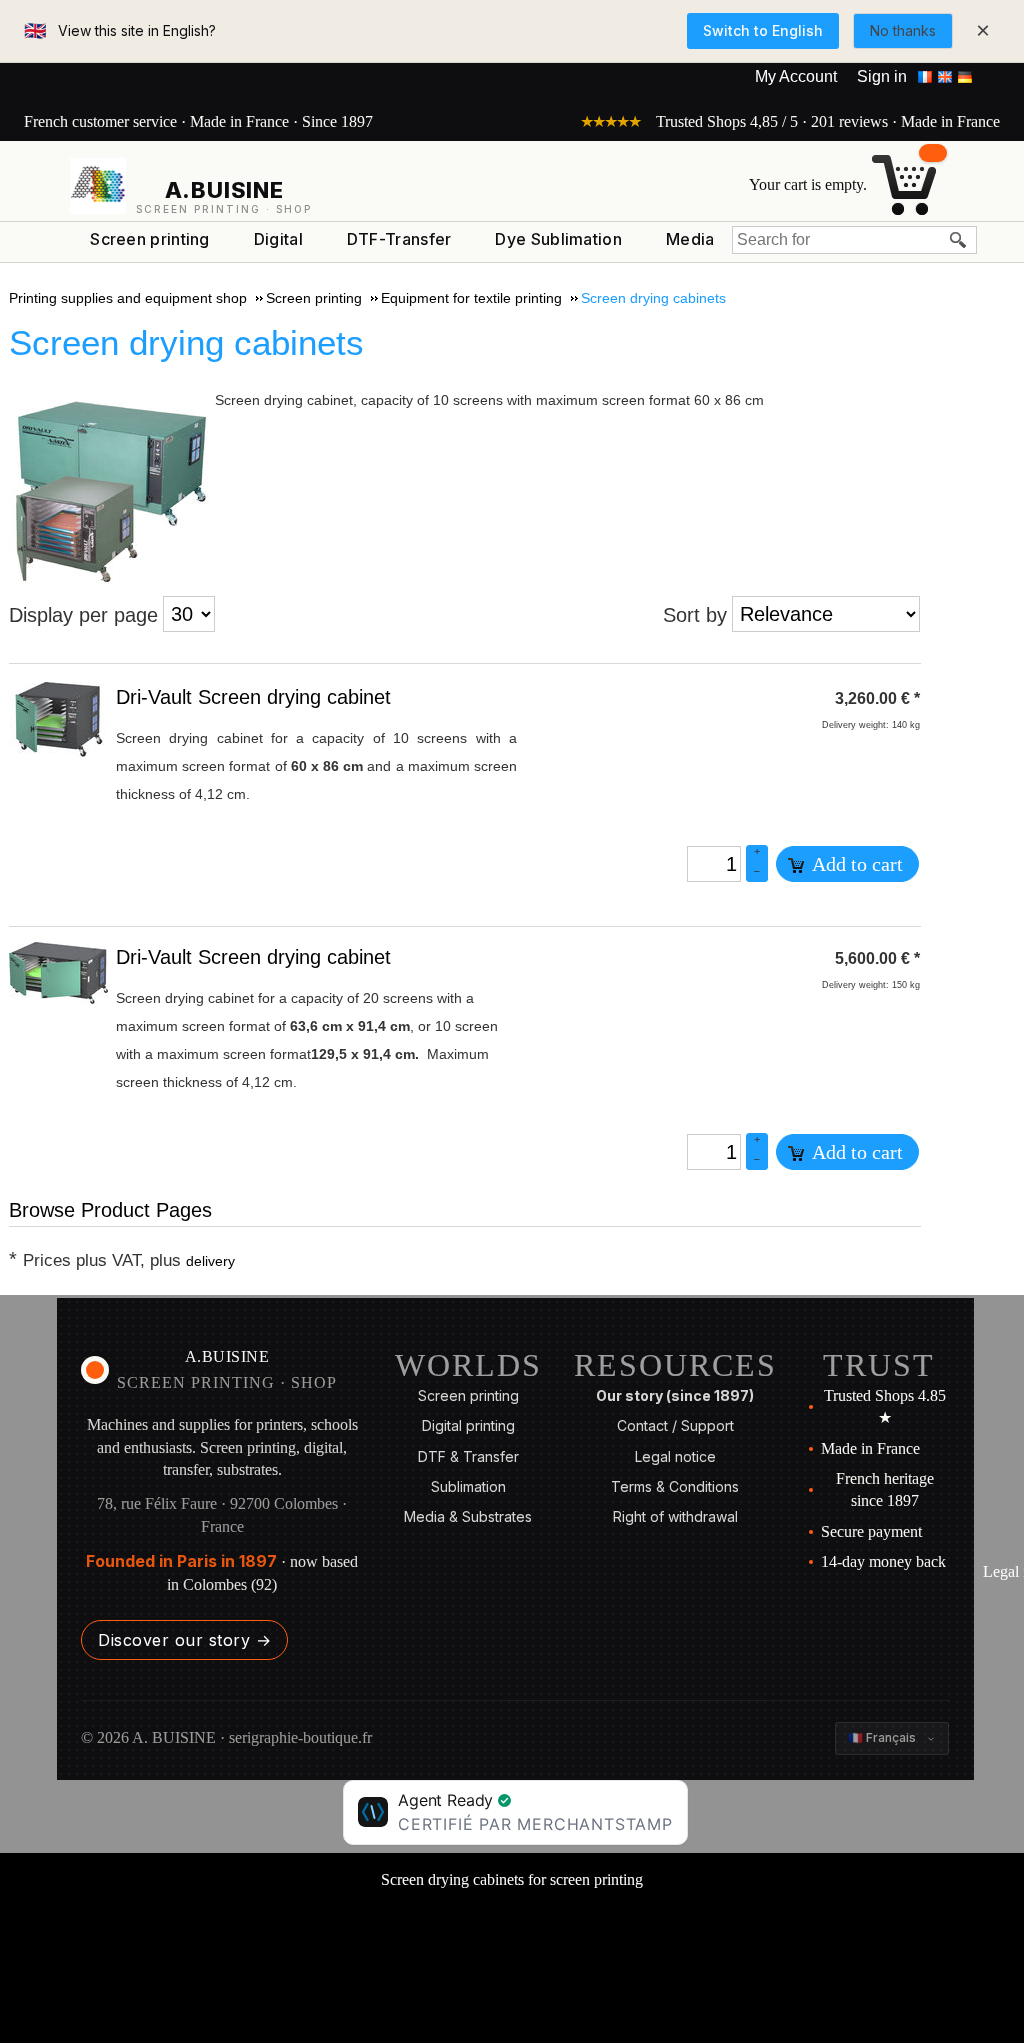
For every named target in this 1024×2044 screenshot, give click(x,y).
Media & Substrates (468, 1516)
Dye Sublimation (558, 239)
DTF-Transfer (399, 239)
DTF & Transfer (468, 1456)
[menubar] (402, 243)
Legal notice (675, 1456)
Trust (879, 1365)
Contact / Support (675, 1425)
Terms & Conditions (675, 1486)
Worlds (468, 1365)
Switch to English (763, 30)
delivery (210, 1261)
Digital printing (468, 1425)
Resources (675, 1365)
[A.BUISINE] (98, 186)
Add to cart (855, 864)
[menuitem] (150, 240)
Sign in (882, 76)
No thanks (903, 30)
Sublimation (468, 1486)
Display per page (83, 615)
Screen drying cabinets (186, 342)
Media (690, 239)
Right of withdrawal (675, 1516)
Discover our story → (184, 1640)
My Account (796, 76)
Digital (278, 239)
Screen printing (150, 239)
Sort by (695, 615)
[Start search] (959, 240)
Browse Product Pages (110, 1210)
